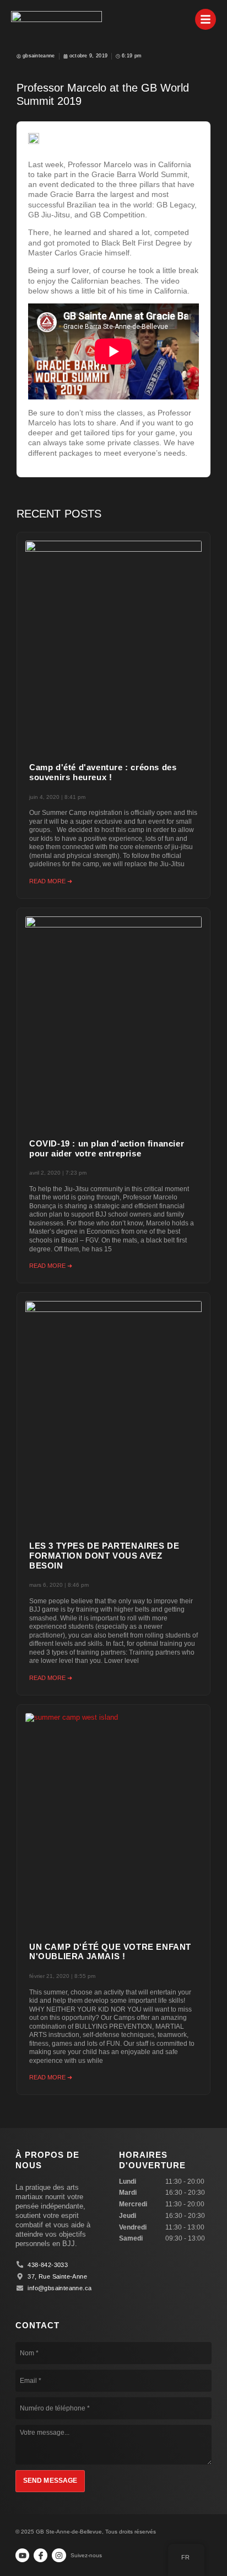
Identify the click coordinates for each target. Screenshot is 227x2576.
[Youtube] (22, 2555)
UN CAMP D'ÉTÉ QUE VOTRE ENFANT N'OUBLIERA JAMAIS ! (110, 1952)
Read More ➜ (51, 881)
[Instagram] (59, 2555)
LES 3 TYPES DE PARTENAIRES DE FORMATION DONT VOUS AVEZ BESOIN (104, 1556)
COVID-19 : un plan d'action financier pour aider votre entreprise (107, 1149)
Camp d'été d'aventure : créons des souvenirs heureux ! (103, 772)
